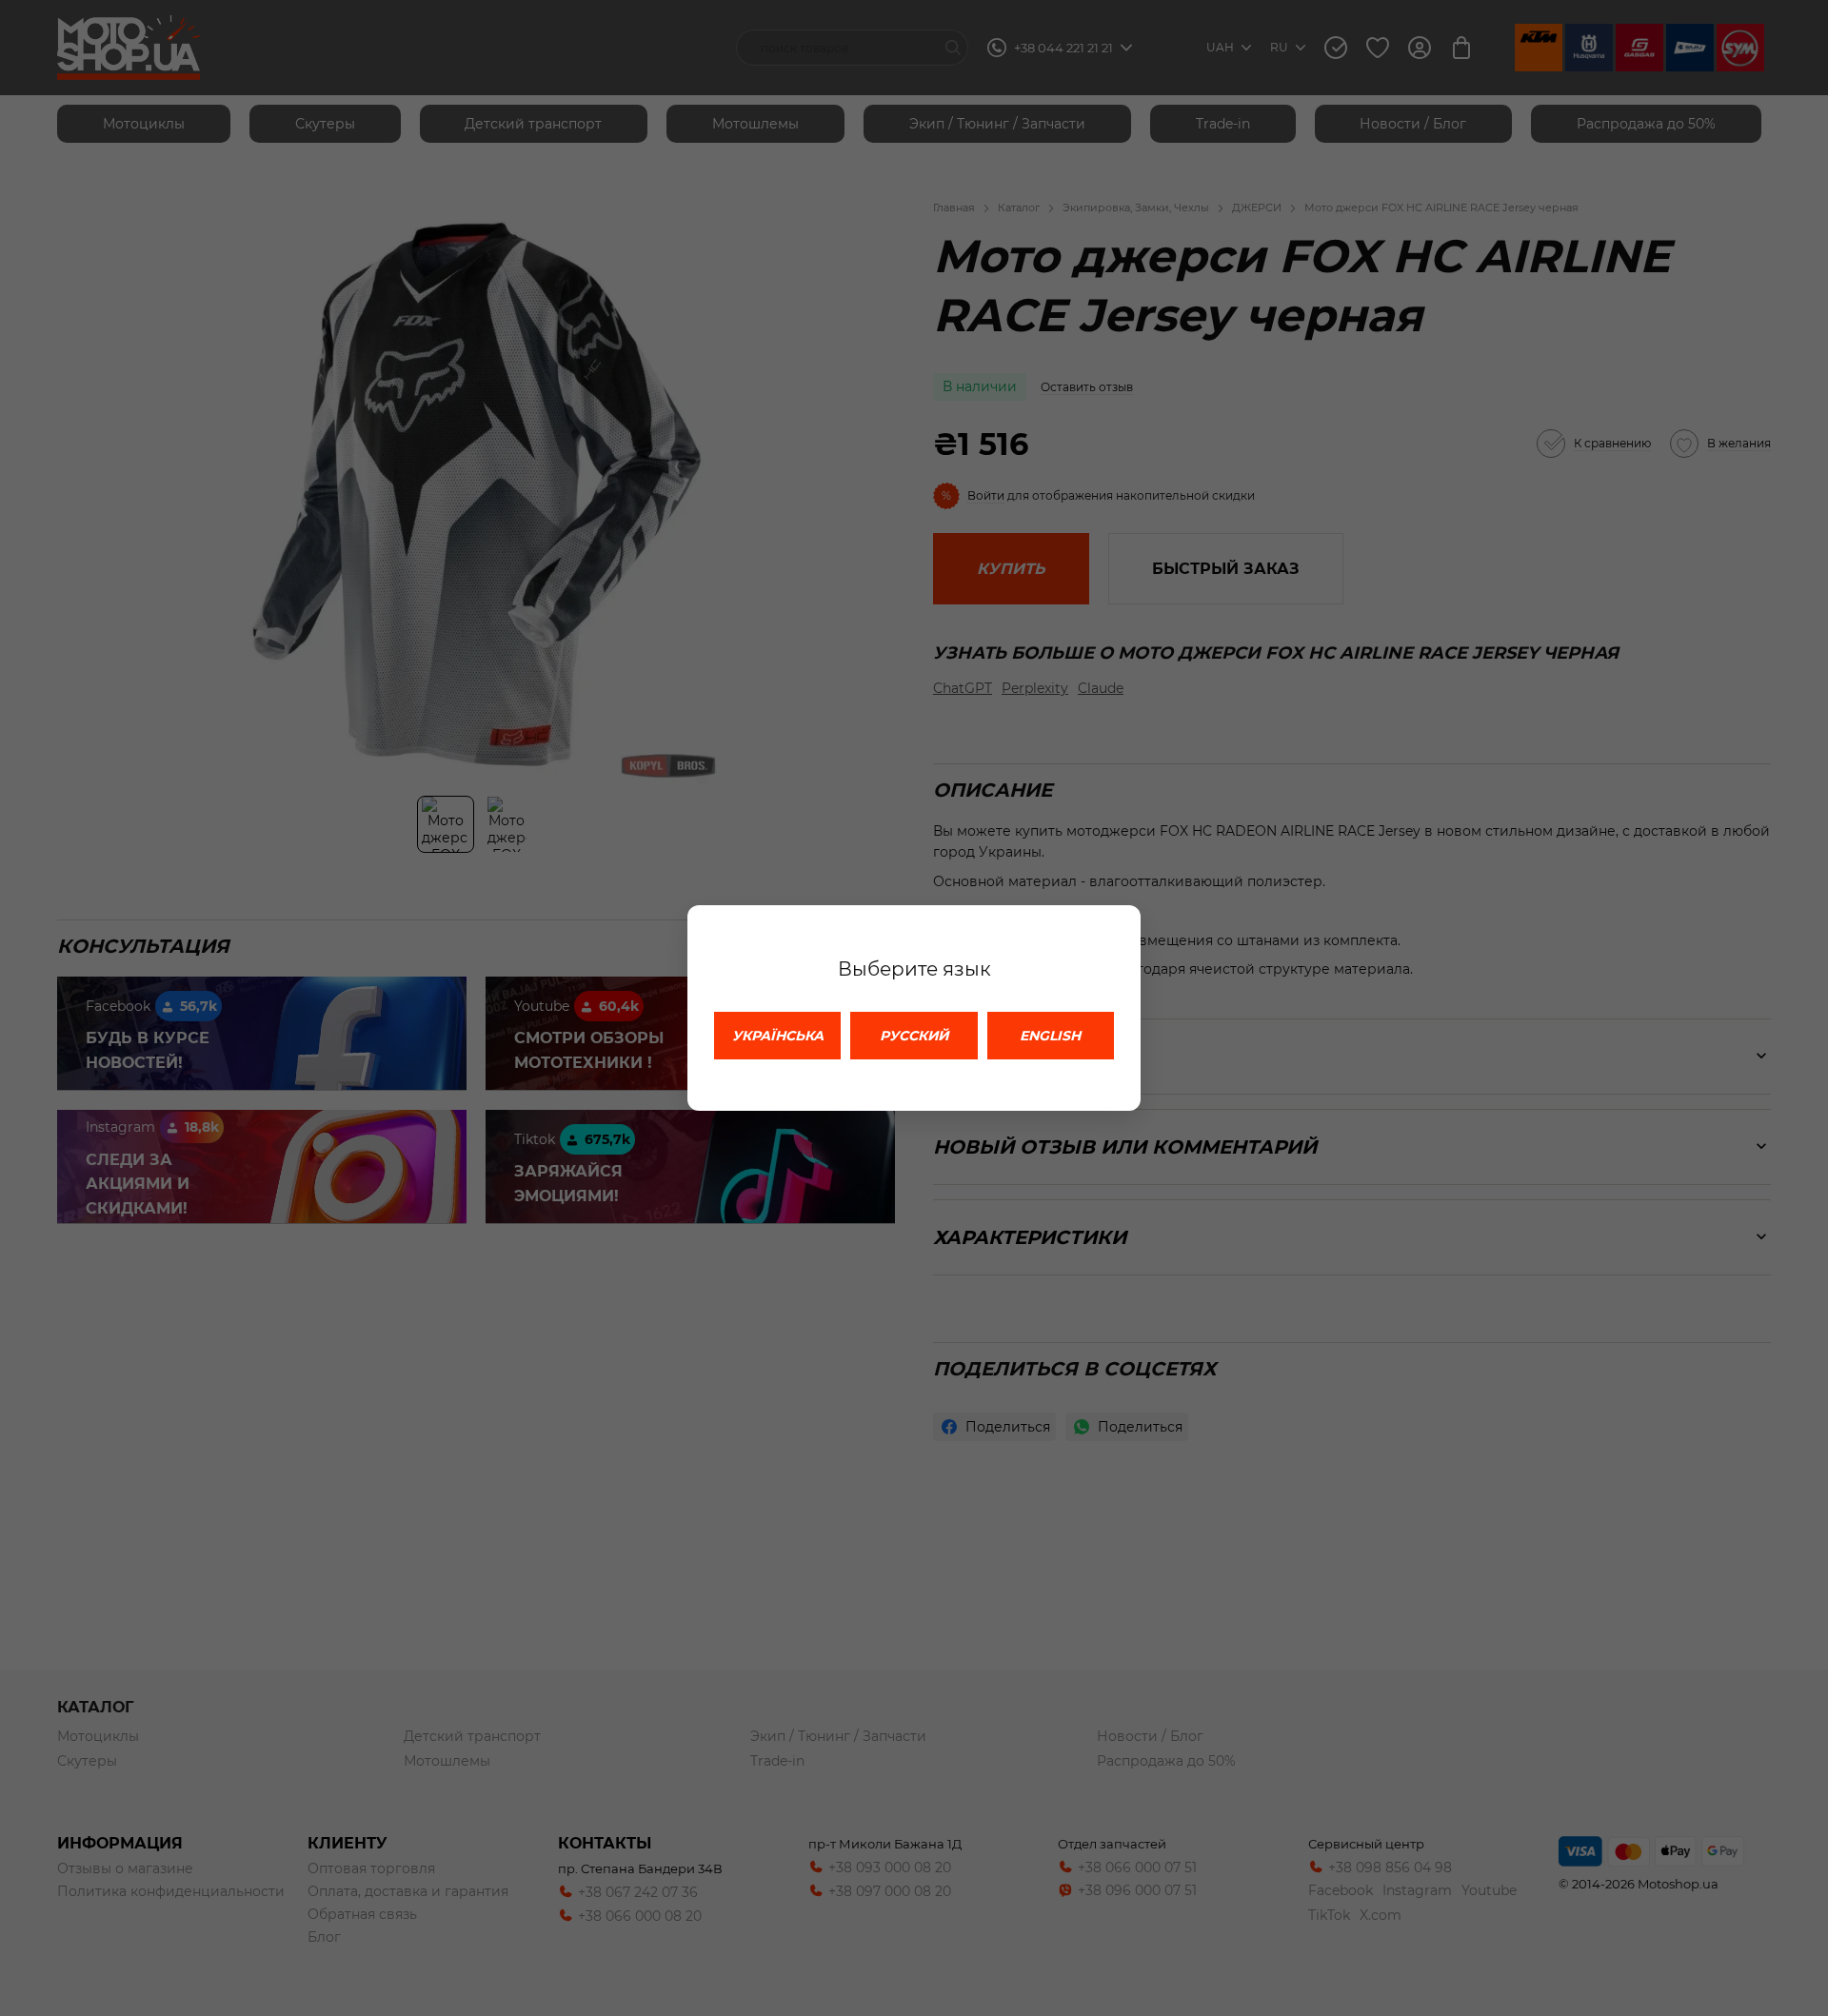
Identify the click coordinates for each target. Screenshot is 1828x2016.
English (1050, 1036)
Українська (778, 1036)
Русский (914, 1036)
